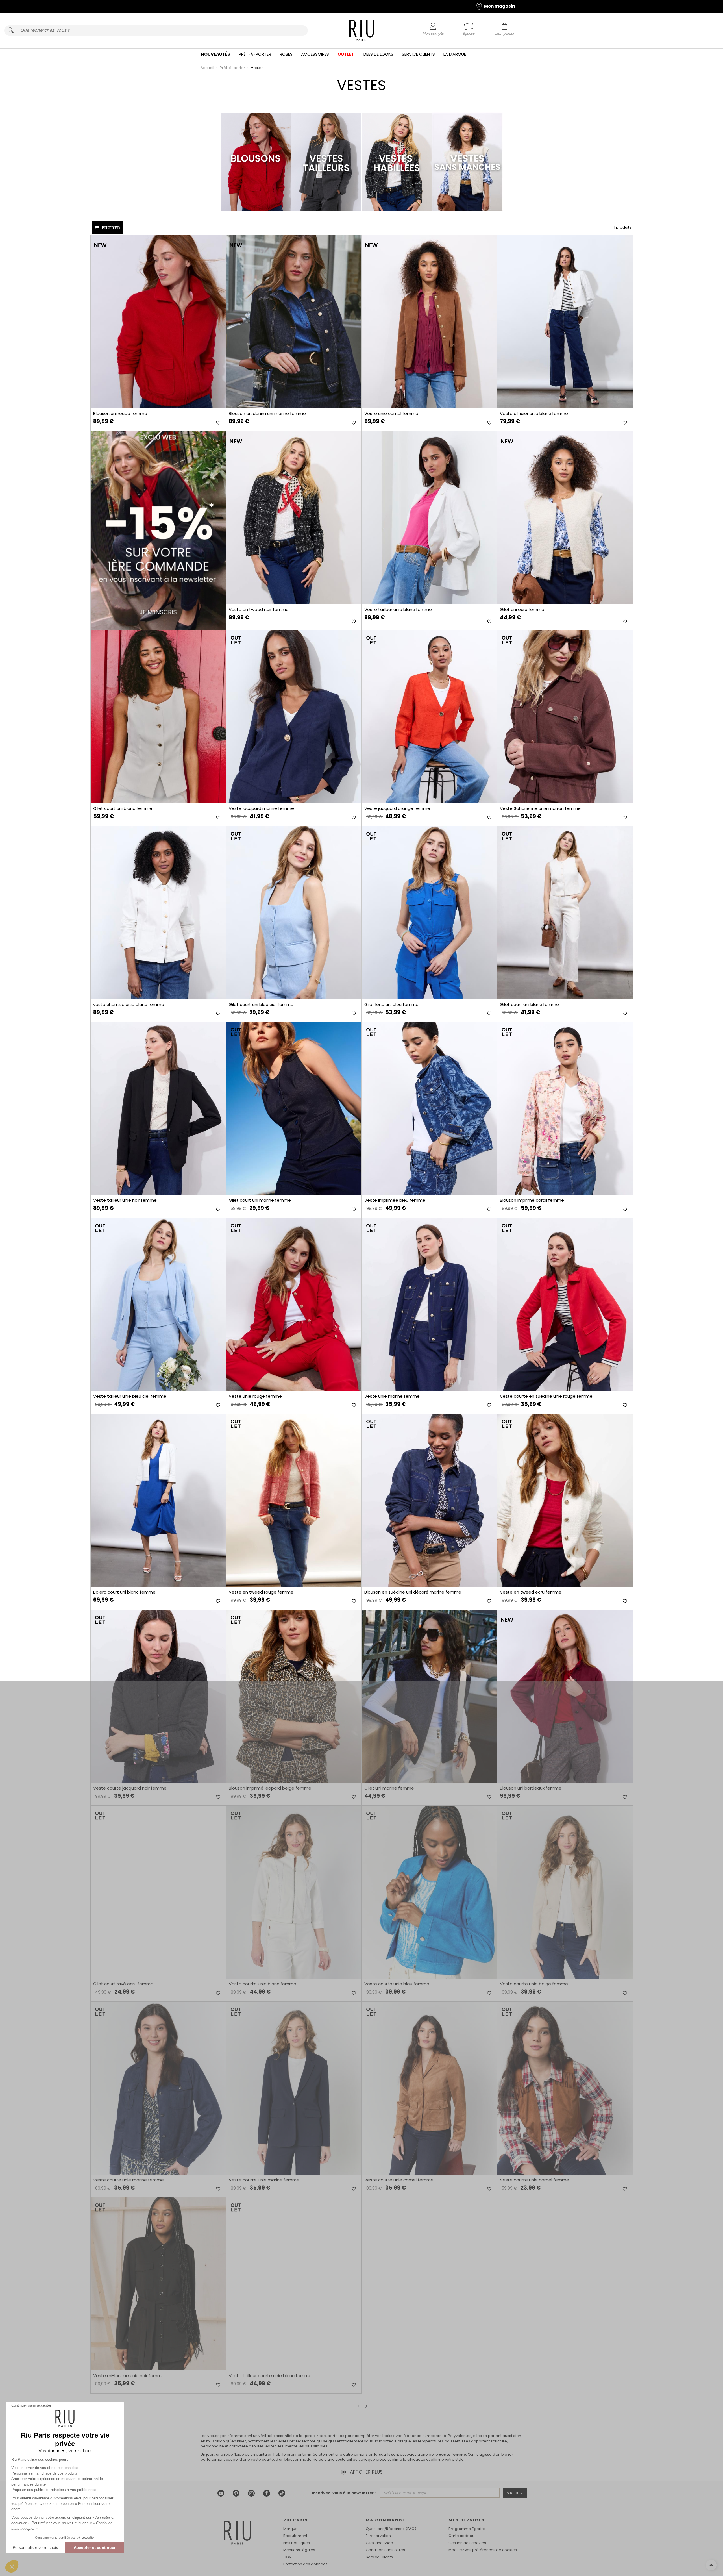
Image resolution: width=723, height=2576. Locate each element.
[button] (12, 2566)
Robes (286, 54)
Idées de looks (378, 54)
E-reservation (378, 2536)
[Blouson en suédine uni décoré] (429, 1500)
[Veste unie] (429, 322)
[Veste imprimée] (429, 1108)
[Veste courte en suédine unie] (565, 1305)
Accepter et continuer (95, 2547)
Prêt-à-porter (255, 54)
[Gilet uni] (565, 518)
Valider (515, 2493)
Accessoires (315, 54)
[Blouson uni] (158, 322)
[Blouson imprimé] (565, 1108)
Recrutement (295, 2536)
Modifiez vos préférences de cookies (483, 2550)
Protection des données (305, 2564)
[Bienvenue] (362, 31)
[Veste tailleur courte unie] (294, 2284)
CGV (287, 2557)
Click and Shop (379, 2543)
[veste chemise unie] (158, 913)
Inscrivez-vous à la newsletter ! (344, 2493)
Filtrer (111, 228)
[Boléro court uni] (158, 1500)
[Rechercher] (11, 31)
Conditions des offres (385, 2550)
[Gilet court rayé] (158, 1892)
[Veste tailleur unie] (429, 518)
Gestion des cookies (467, 2543)
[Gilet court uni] (158, 717)
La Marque (455, 54)
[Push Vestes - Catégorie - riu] (158, 531)
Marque (290, 2529)
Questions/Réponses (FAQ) (391, 2529)
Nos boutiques (297, 2543)
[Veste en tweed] (294, 518)
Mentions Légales (299, 2550)
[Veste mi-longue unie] (158, 2284)
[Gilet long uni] (429, 913)
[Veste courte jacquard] (158, 1696)
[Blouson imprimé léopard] (294, 1696)
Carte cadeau (461, 2536)
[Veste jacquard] (294, 717)
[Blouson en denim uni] (294, 322)
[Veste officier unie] (565, 322)
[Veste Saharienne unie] (565, 717)
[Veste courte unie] (294, 1892)
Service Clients (418, 54)
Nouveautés (215, 54)
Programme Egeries (467, 2529)
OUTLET (346, 54)
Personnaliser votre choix (35, 2547)
